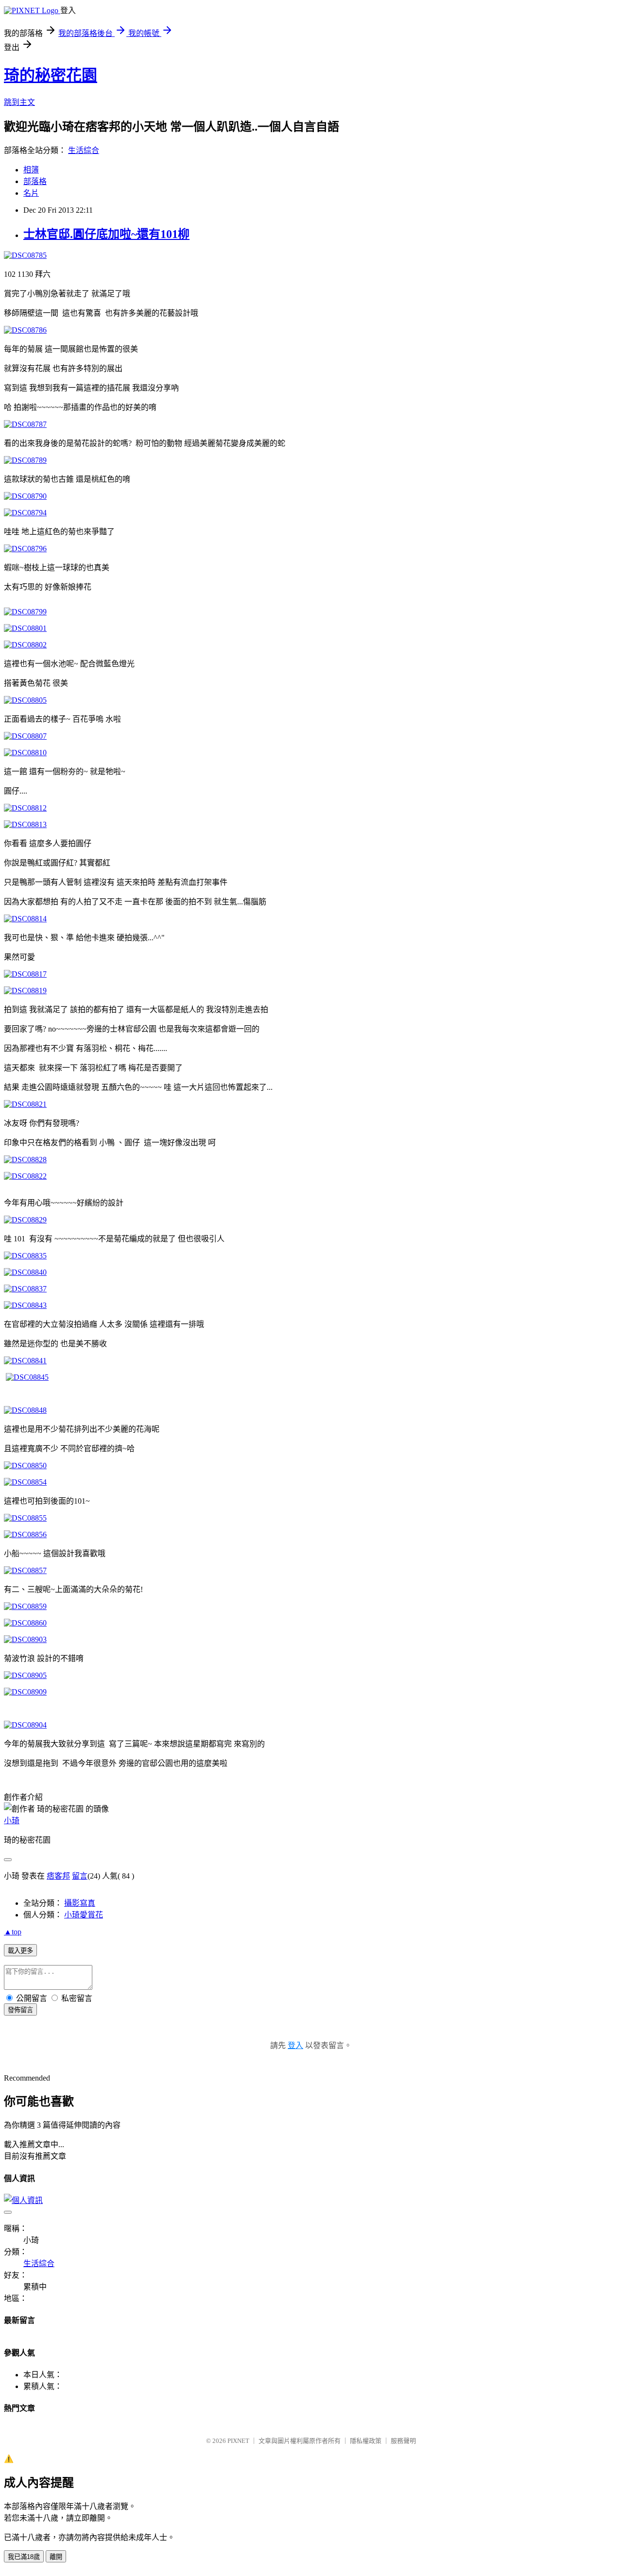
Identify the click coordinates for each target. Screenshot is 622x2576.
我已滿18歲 (24, 2557)
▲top (13, 1932)
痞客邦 (58, 1876)
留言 (80, 1876)
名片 (31, 193)
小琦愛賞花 (84, 1915)
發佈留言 (20, 2010)
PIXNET (238, 2441)
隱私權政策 (366, 2441)
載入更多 (20, 1951)
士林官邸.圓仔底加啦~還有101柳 (106, 234)
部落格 (35, 181)
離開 (56, 2557)
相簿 (31, 170)
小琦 (12, 1821)
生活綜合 (84, 150)
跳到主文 (19, 102)
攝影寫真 (80, 1903)
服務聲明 (403, 2441)
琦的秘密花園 (51, 75)
